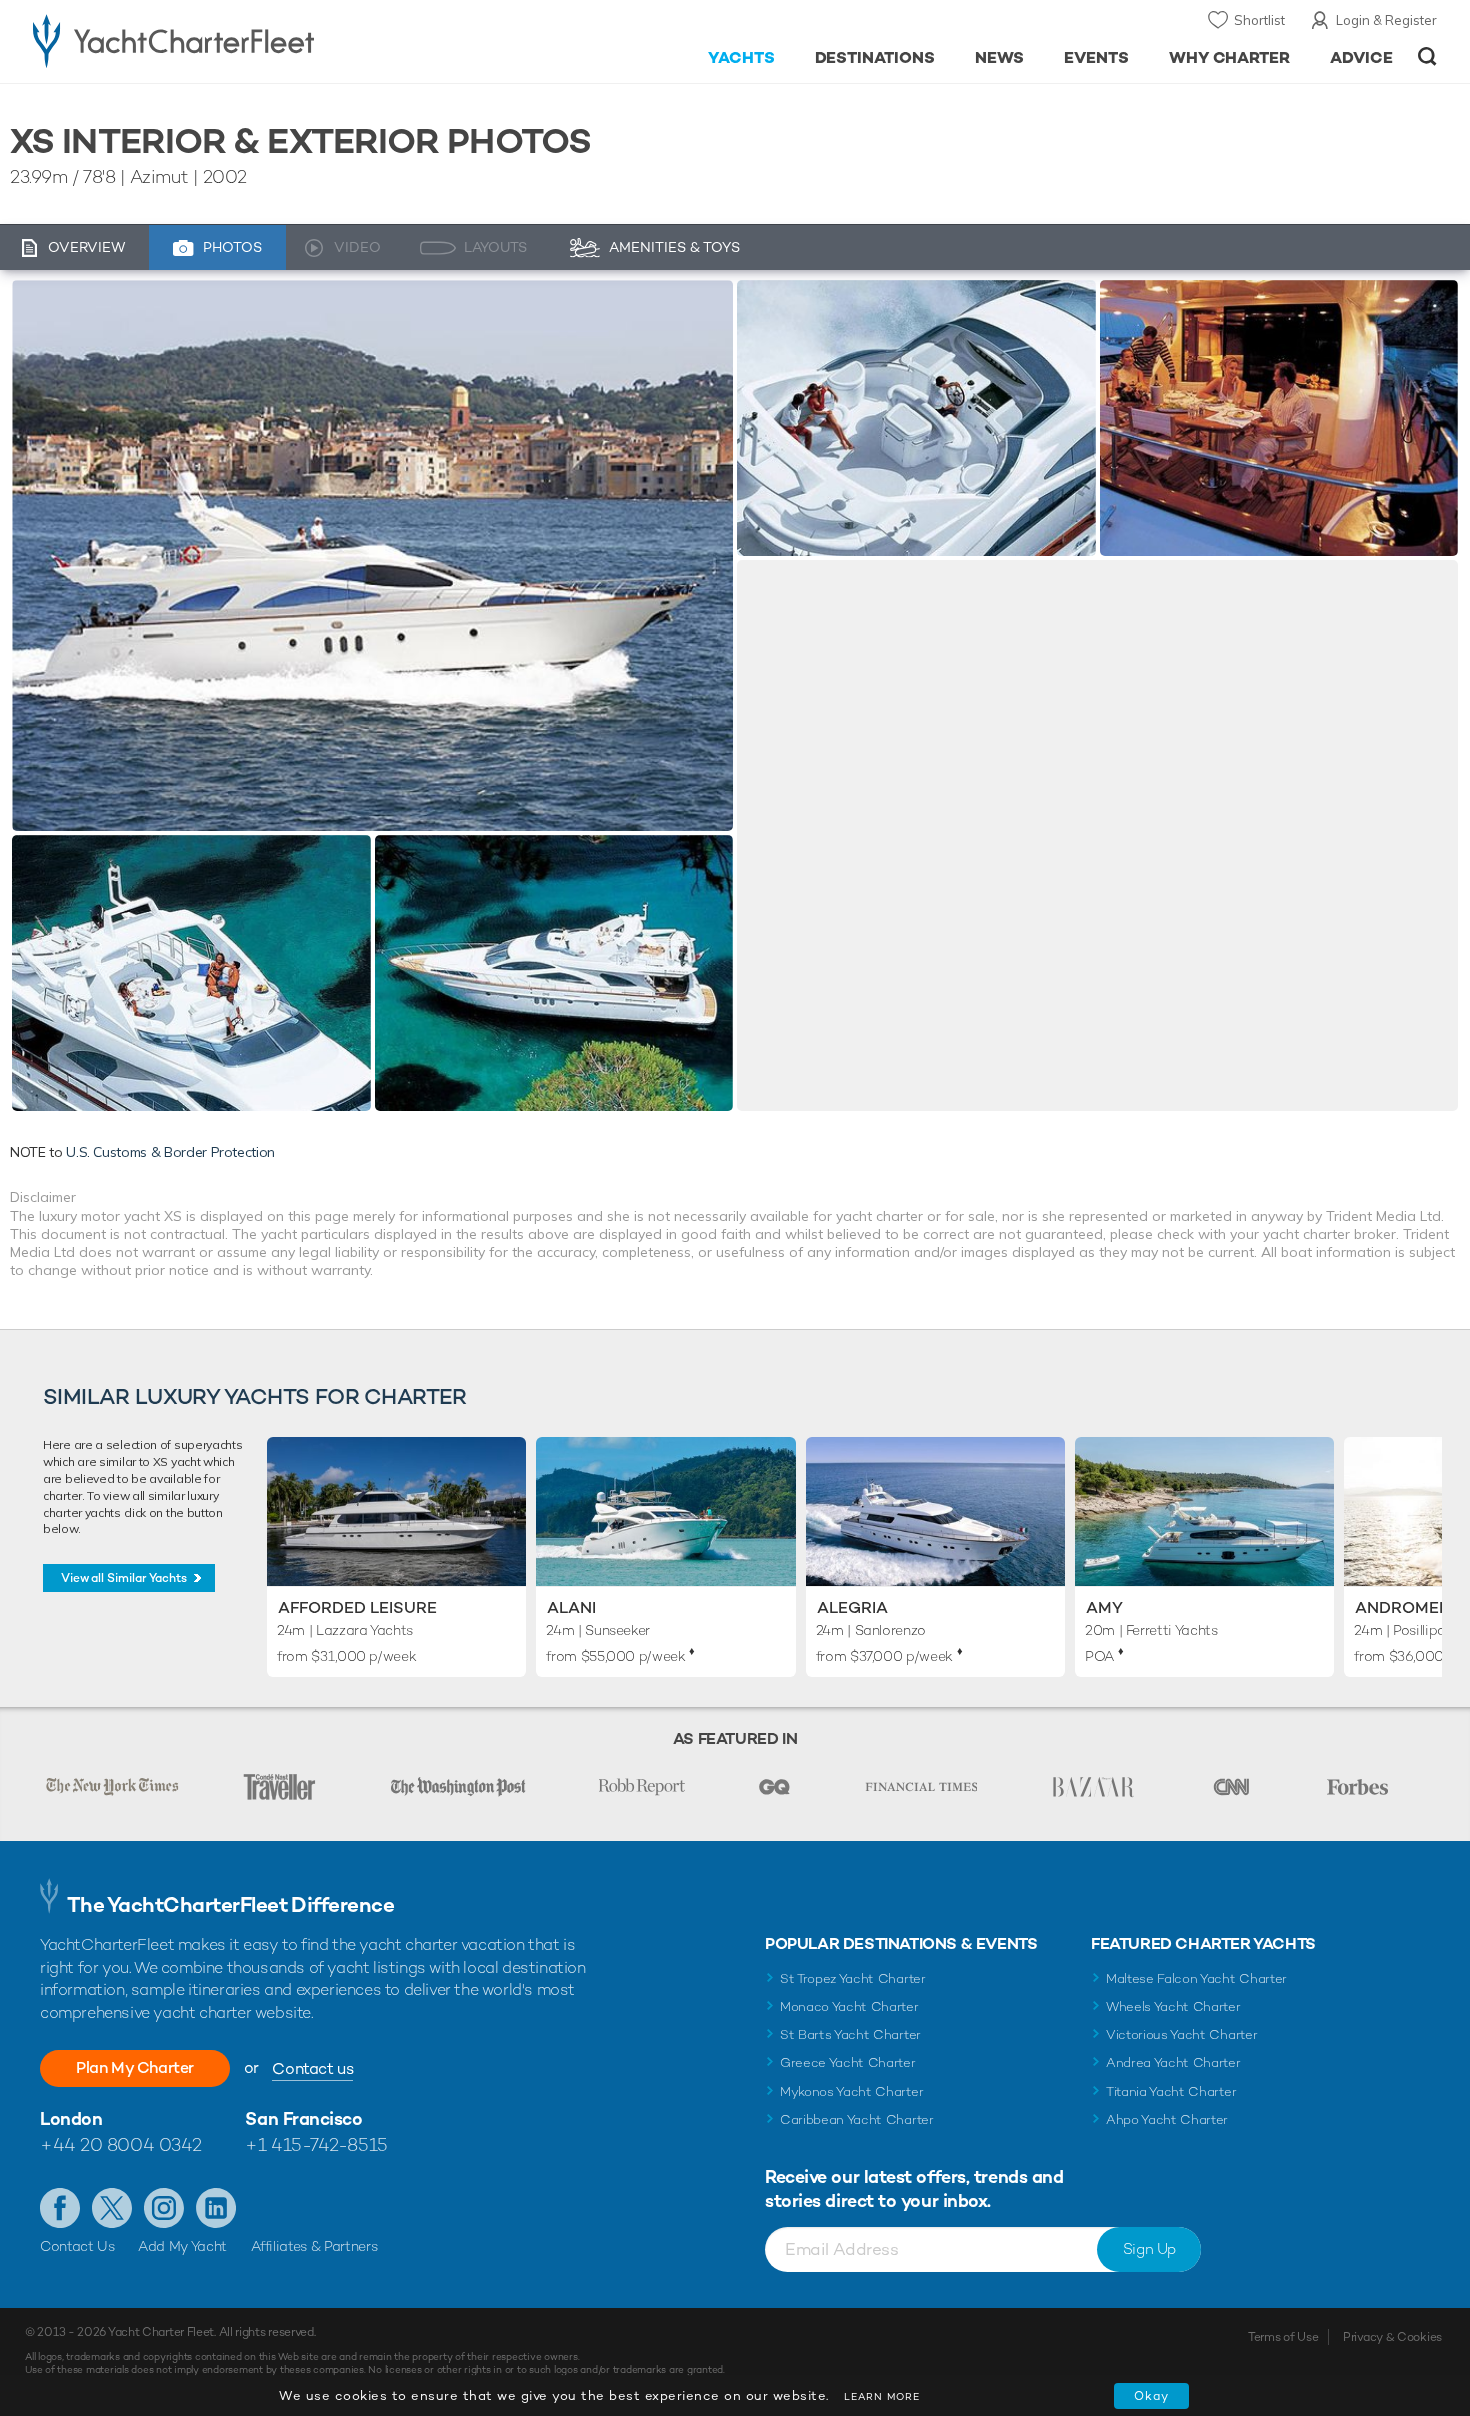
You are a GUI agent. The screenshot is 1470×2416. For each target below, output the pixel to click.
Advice (1361, 57)
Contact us (312, 2068)
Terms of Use (1283, 2337)
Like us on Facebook (60, 2208)
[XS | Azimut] (372, 555)
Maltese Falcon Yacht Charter (1196, 1978)
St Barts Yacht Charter (850, 2034)
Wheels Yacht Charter (1173, 2006)
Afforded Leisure (357, 1607)
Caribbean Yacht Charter (857, 2119)
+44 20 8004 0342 (121, 2144)
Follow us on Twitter (112, 2208)
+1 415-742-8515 (316, 2144)
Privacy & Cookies (1392, 2337)
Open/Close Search (1427, 56)
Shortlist (1259, 20)
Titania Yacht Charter (1171, 2091)
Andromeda (1408, 1607)
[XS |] (191, 973)
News (999, 57)
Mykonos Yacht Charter (851, 2091)
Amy (1104, 1607)
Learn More (882, 2396)
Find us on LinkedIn (216, 2208)
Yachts (741, 57)
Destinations (875, 57)
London (71, 2118)
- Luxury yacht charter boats (236, 40)
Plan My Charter (135, 2067)
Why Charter (1230, 57)
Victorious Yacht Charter (1181, 2034)
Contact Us (77, 2246)
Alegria (852, 1607)
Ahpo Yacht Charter (1167, 2119)
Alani (571, 1607)
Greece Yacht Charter (848, 2062)
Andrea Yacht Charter (1173, 2062)
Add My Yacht (182, 2246)
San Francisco (303, 2118)
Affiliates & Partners (314, 2246)
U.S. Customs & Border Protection (170, 1152)
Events (1096, 57)
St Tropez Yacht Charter (853, 1978)
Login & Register (1386, 20)
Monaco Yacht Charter (849, 2006)
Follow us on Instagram (164, 2208)
